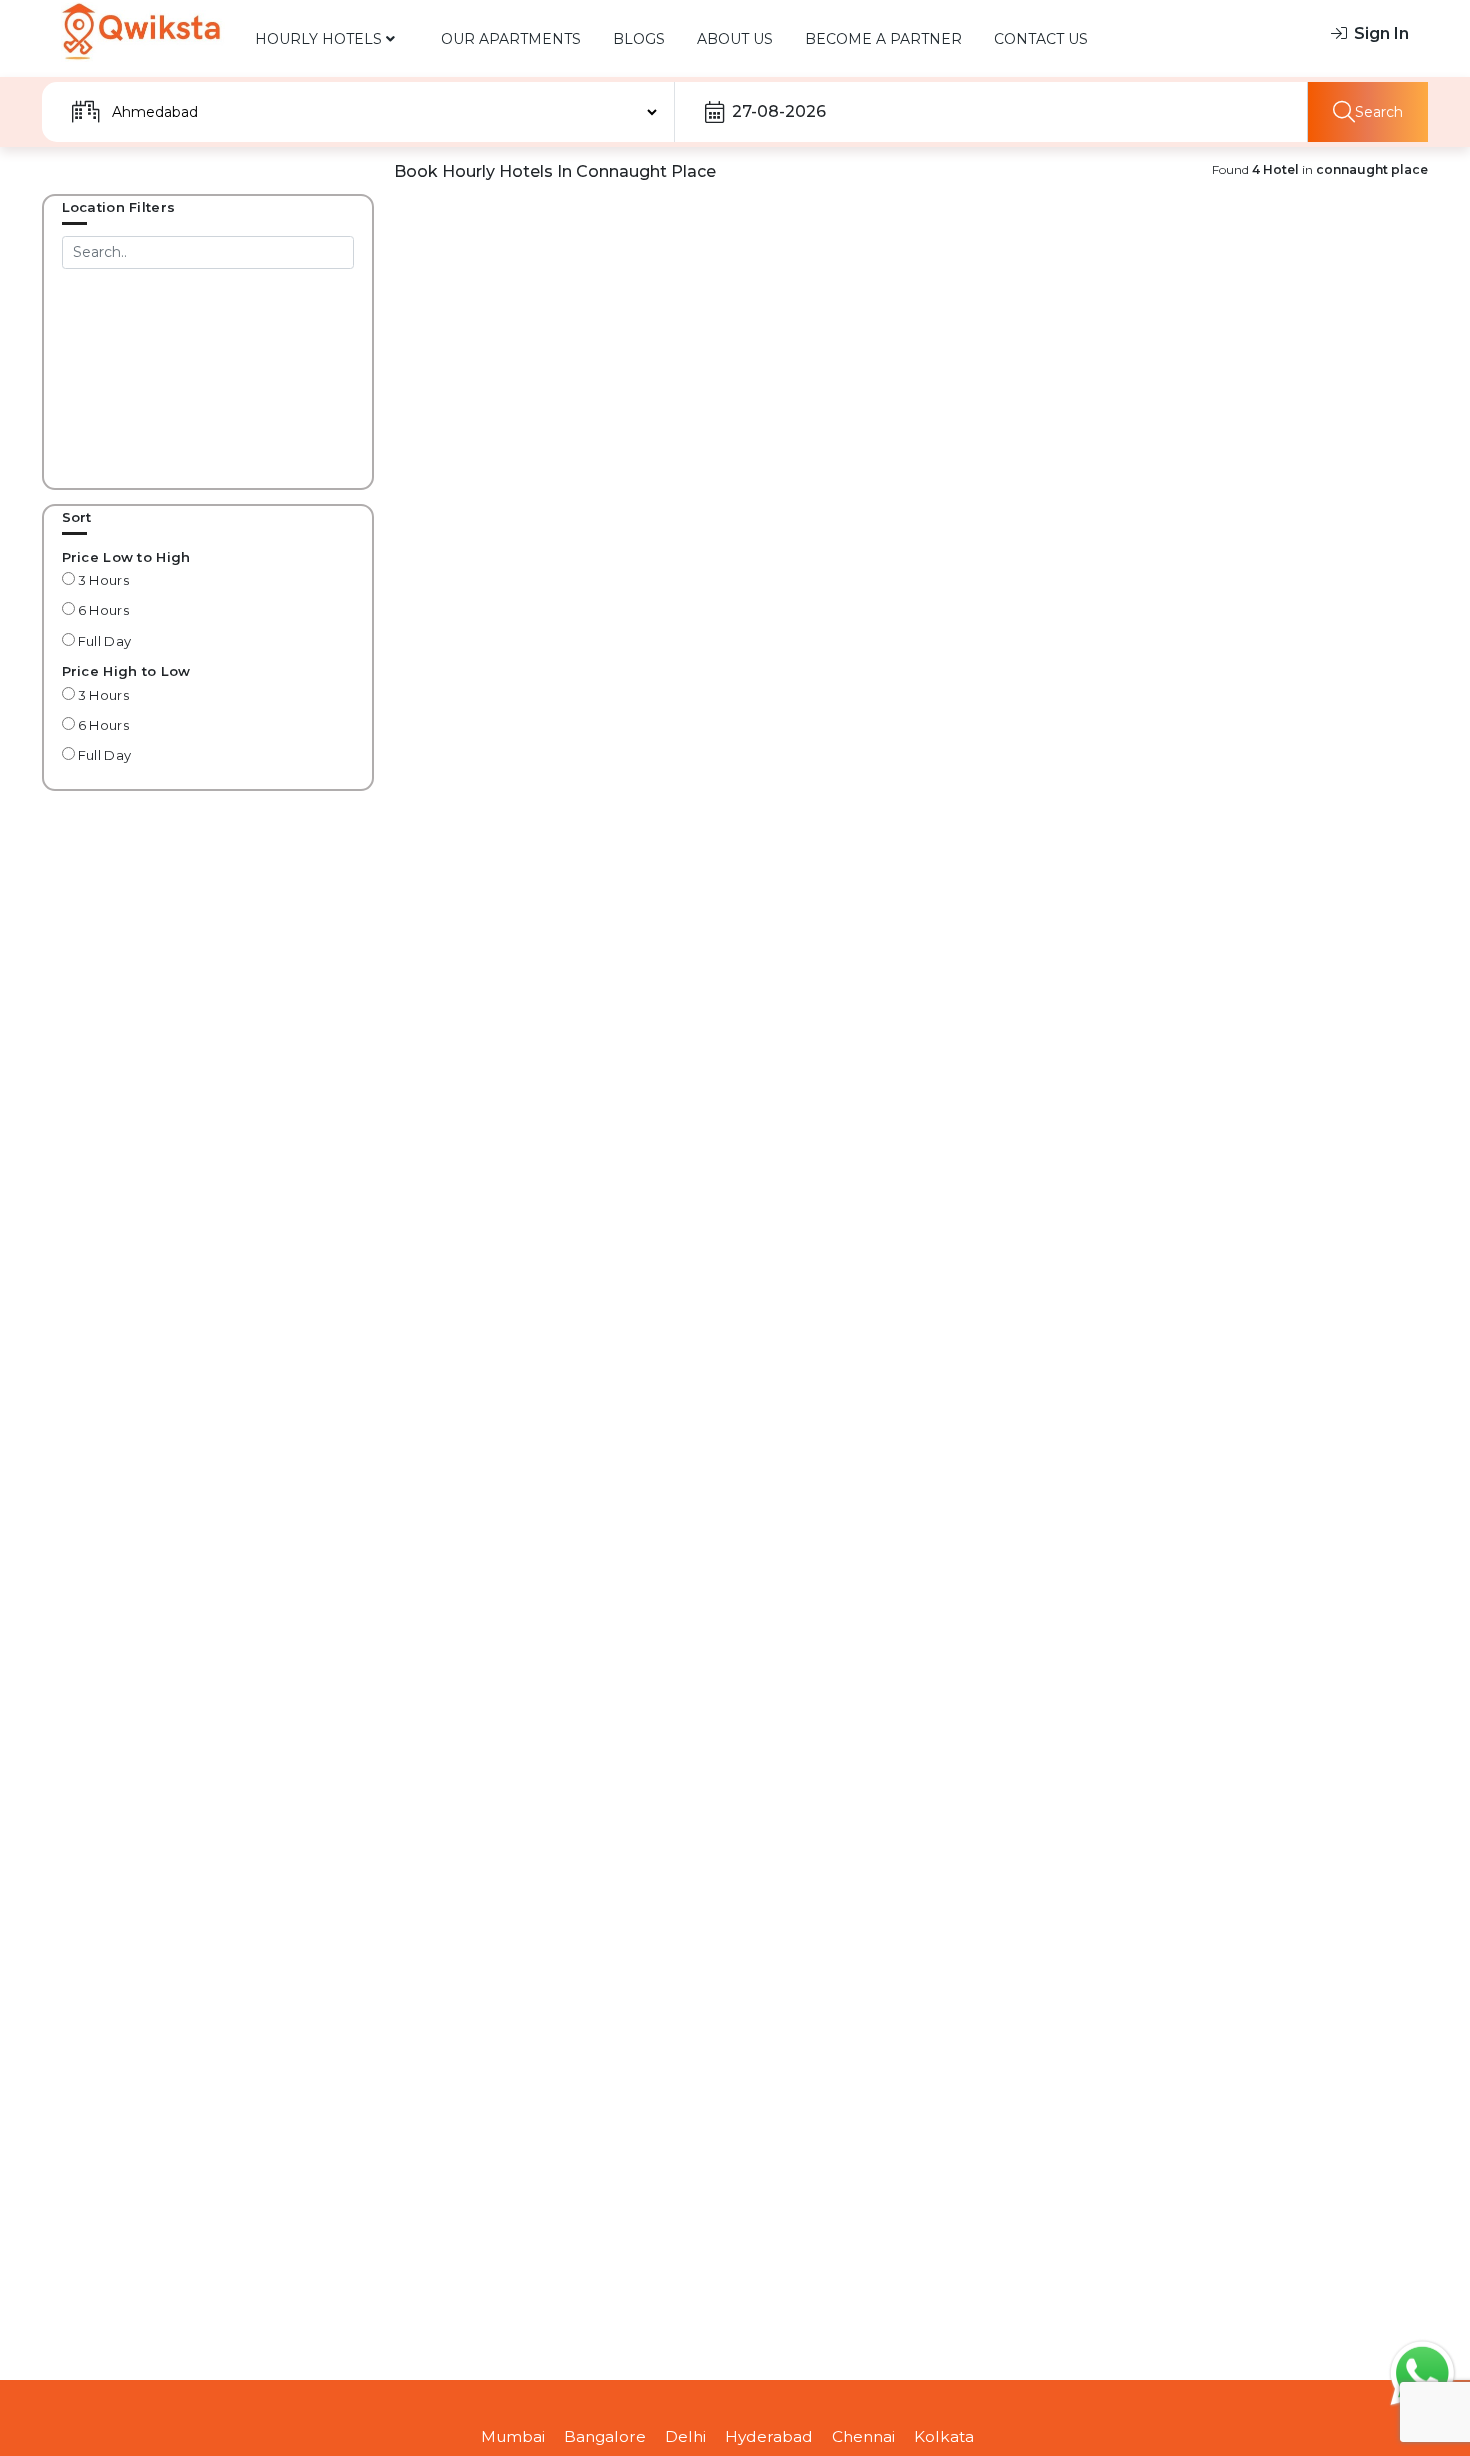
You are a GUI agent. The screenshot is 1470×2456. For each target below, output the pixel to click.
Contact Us (1041, 39)
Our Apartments (511, 39)
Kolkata (944, 2436)
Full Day (103, 641)
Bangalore (605, 2436)
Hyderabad (769, 2436)
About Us (735, 39)
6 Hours (102, 610)
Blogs (639, 39)
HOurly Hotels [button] (320, 39)
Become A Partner (883, 39)
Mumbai (513, 2436)
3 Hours (102, 580)
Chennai (863, 2436)
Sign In (1381, 33)
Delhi (685, 2436)
